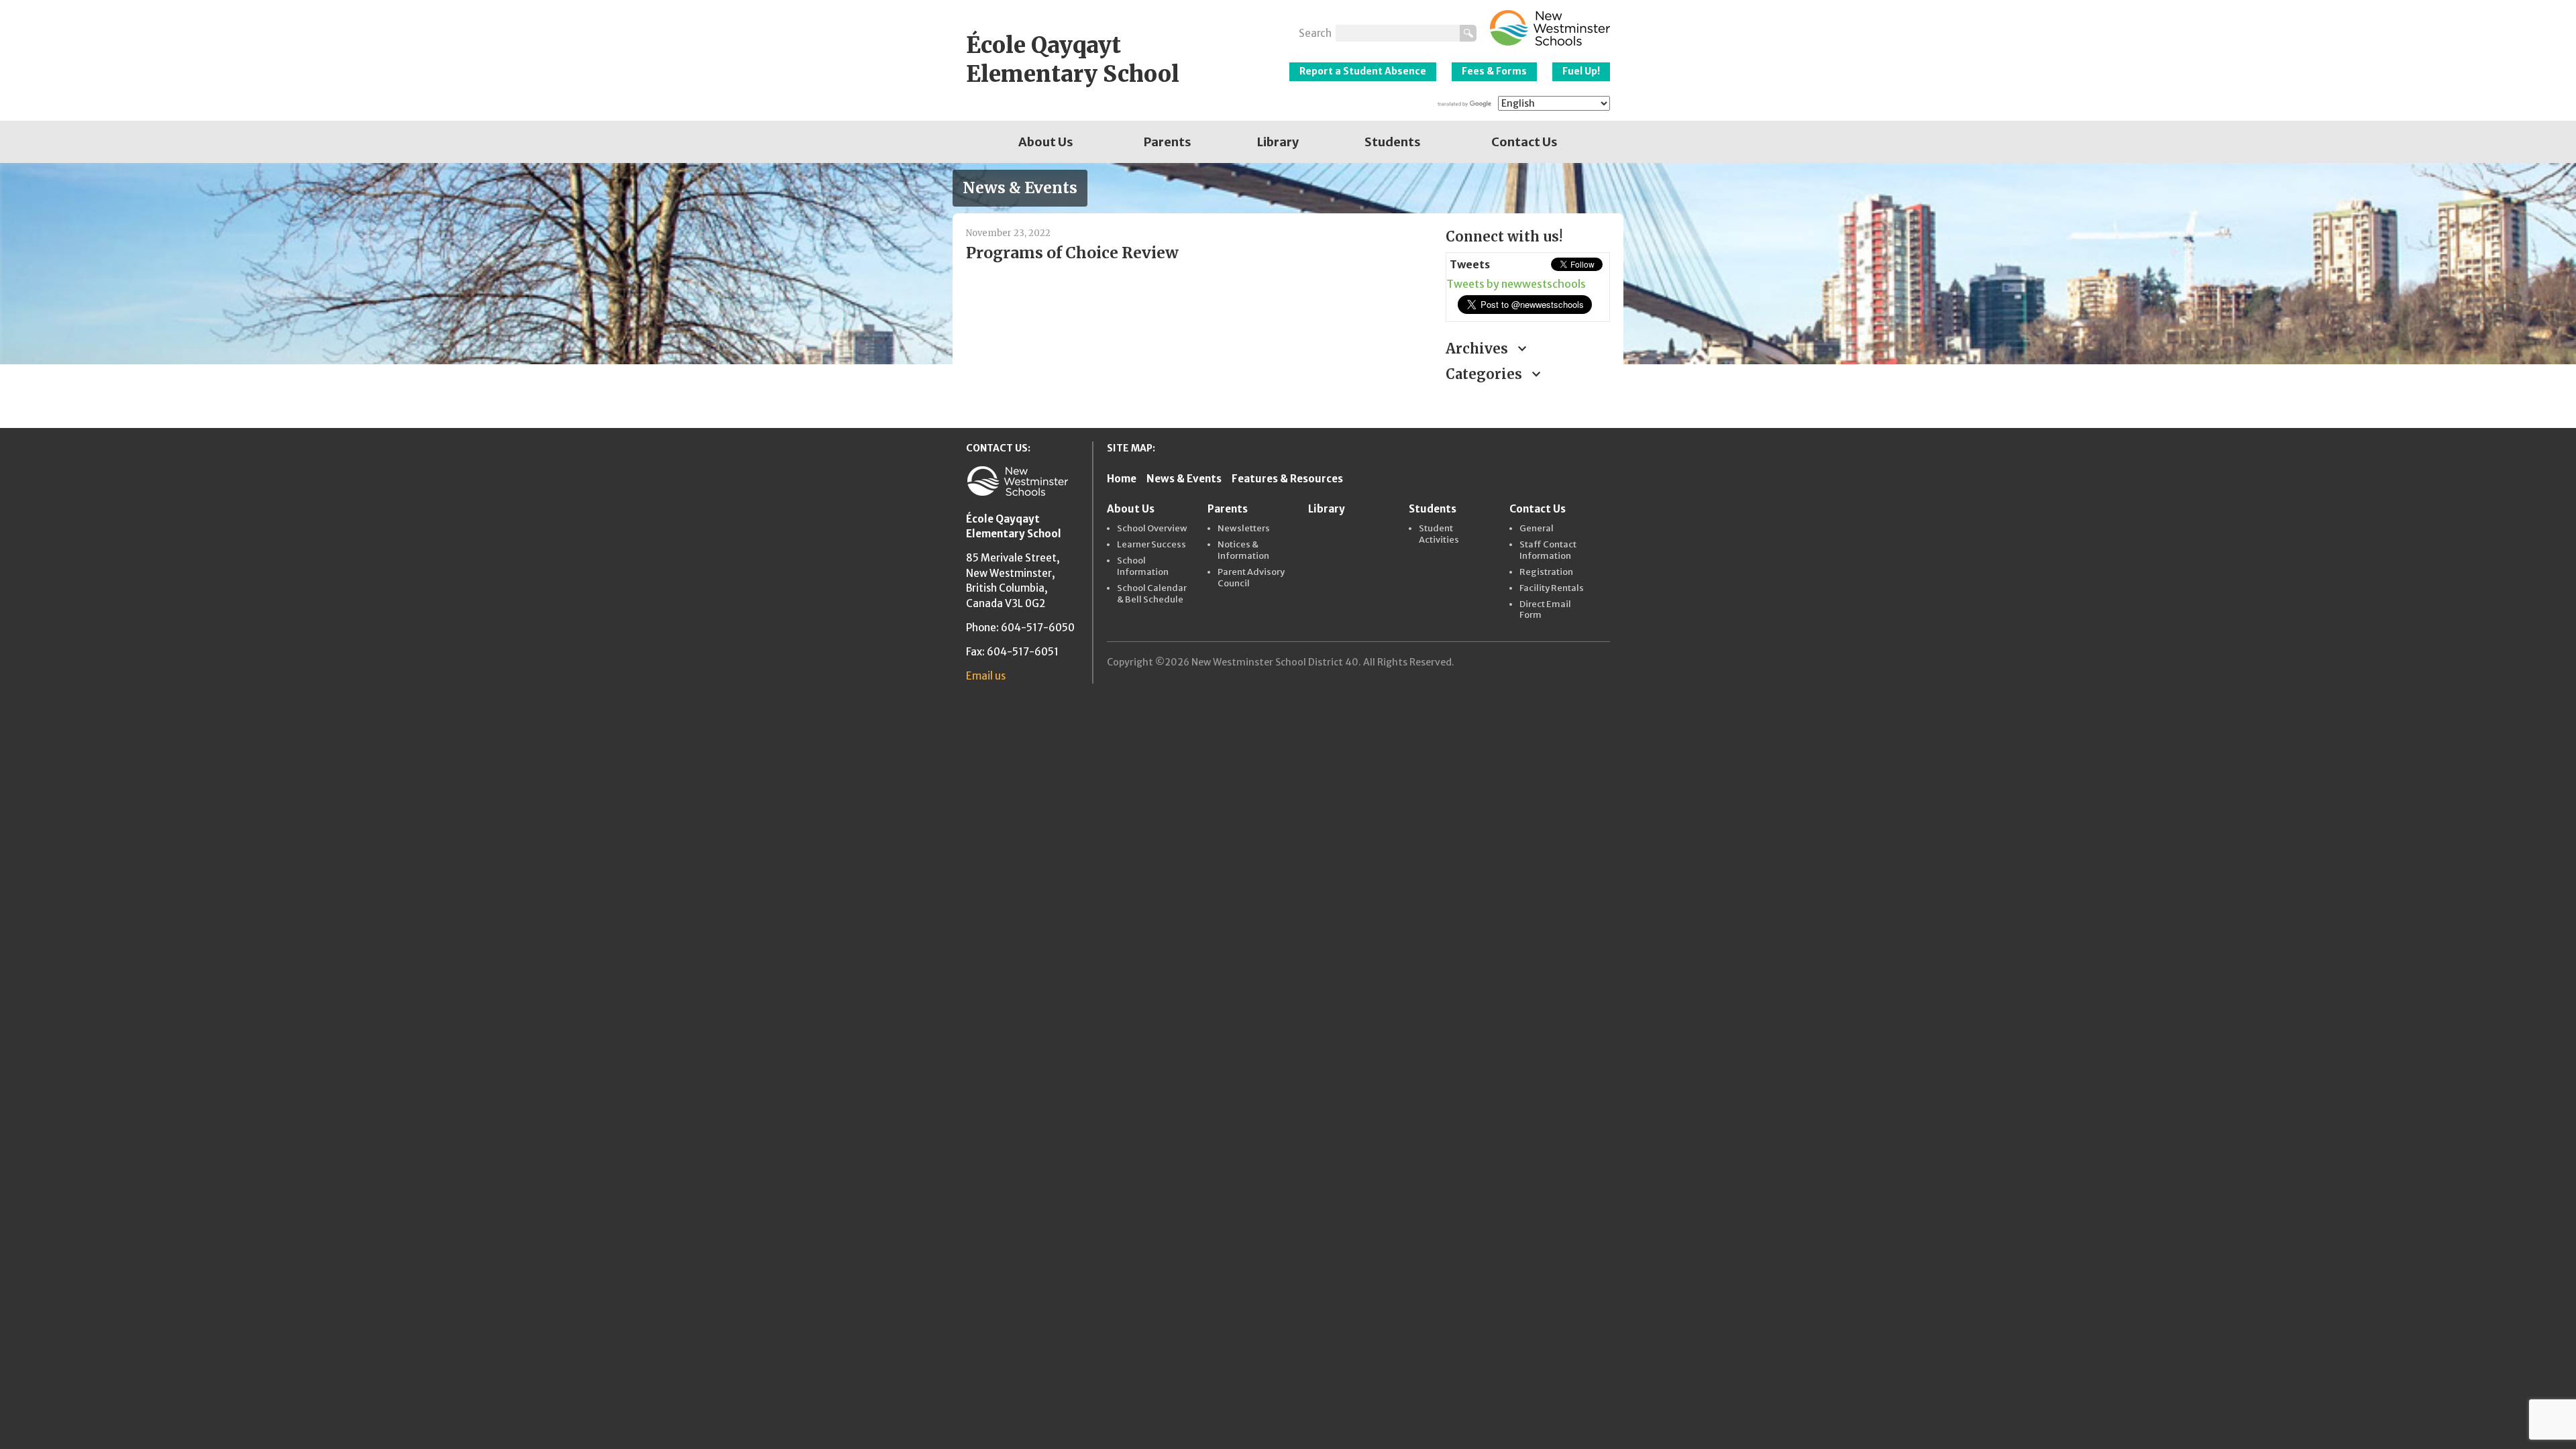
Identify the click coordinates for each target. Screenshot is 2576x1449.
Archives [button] (1479, 348)
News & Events (1184, 479)
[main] (1196, 308)
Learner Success (1151, 545)
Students (1393, 142)
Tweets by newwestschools (1516, 284)
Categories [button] (1486, 374)
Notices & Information (1243, 550)
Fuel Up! (1581, 71)
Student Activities (1439, 534)
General (1537, 529)
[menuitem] (1046, 142)
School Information (1143, 567)
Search (1315, 33)
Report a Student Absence (1363, 71)
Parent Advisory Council (1251, 578)
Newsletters (1244, 529)
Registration (1546, 572)
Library (1278, 142)
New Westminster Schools (1550, 28)
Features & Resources (1287, 479)
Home (1122, 479)
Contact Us (1524, 142)
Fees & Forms (1494, 71)
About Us (1046, 142)
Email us (986, 676)
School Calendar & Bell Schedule (1152, 594)
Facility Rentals (1552, 588)
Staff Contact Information (1548, 550)
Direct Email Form (1545, 610)
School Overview (1152, 529)
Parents (1168, 142)
